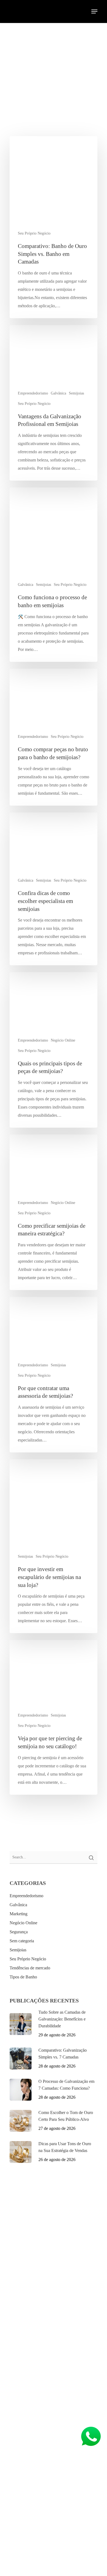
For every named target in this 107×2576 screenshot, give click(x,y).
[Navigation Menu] (94, 11)
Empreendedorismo (33, 393)
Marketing (19, 1914)
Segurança (19, 1932)
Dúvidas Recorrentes (35, 2325)
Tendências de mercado (30, 1968)
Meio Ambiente (30, 2316)
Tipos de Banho (23, 1977)
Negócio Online (63, 1040)
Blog (21, 2334)
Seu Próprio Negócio (34, 233)
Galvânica (58, 393)
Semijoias (76, 393)
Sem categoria (22, 1941)
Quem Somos (28, 2298)
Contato (23, 2343)
